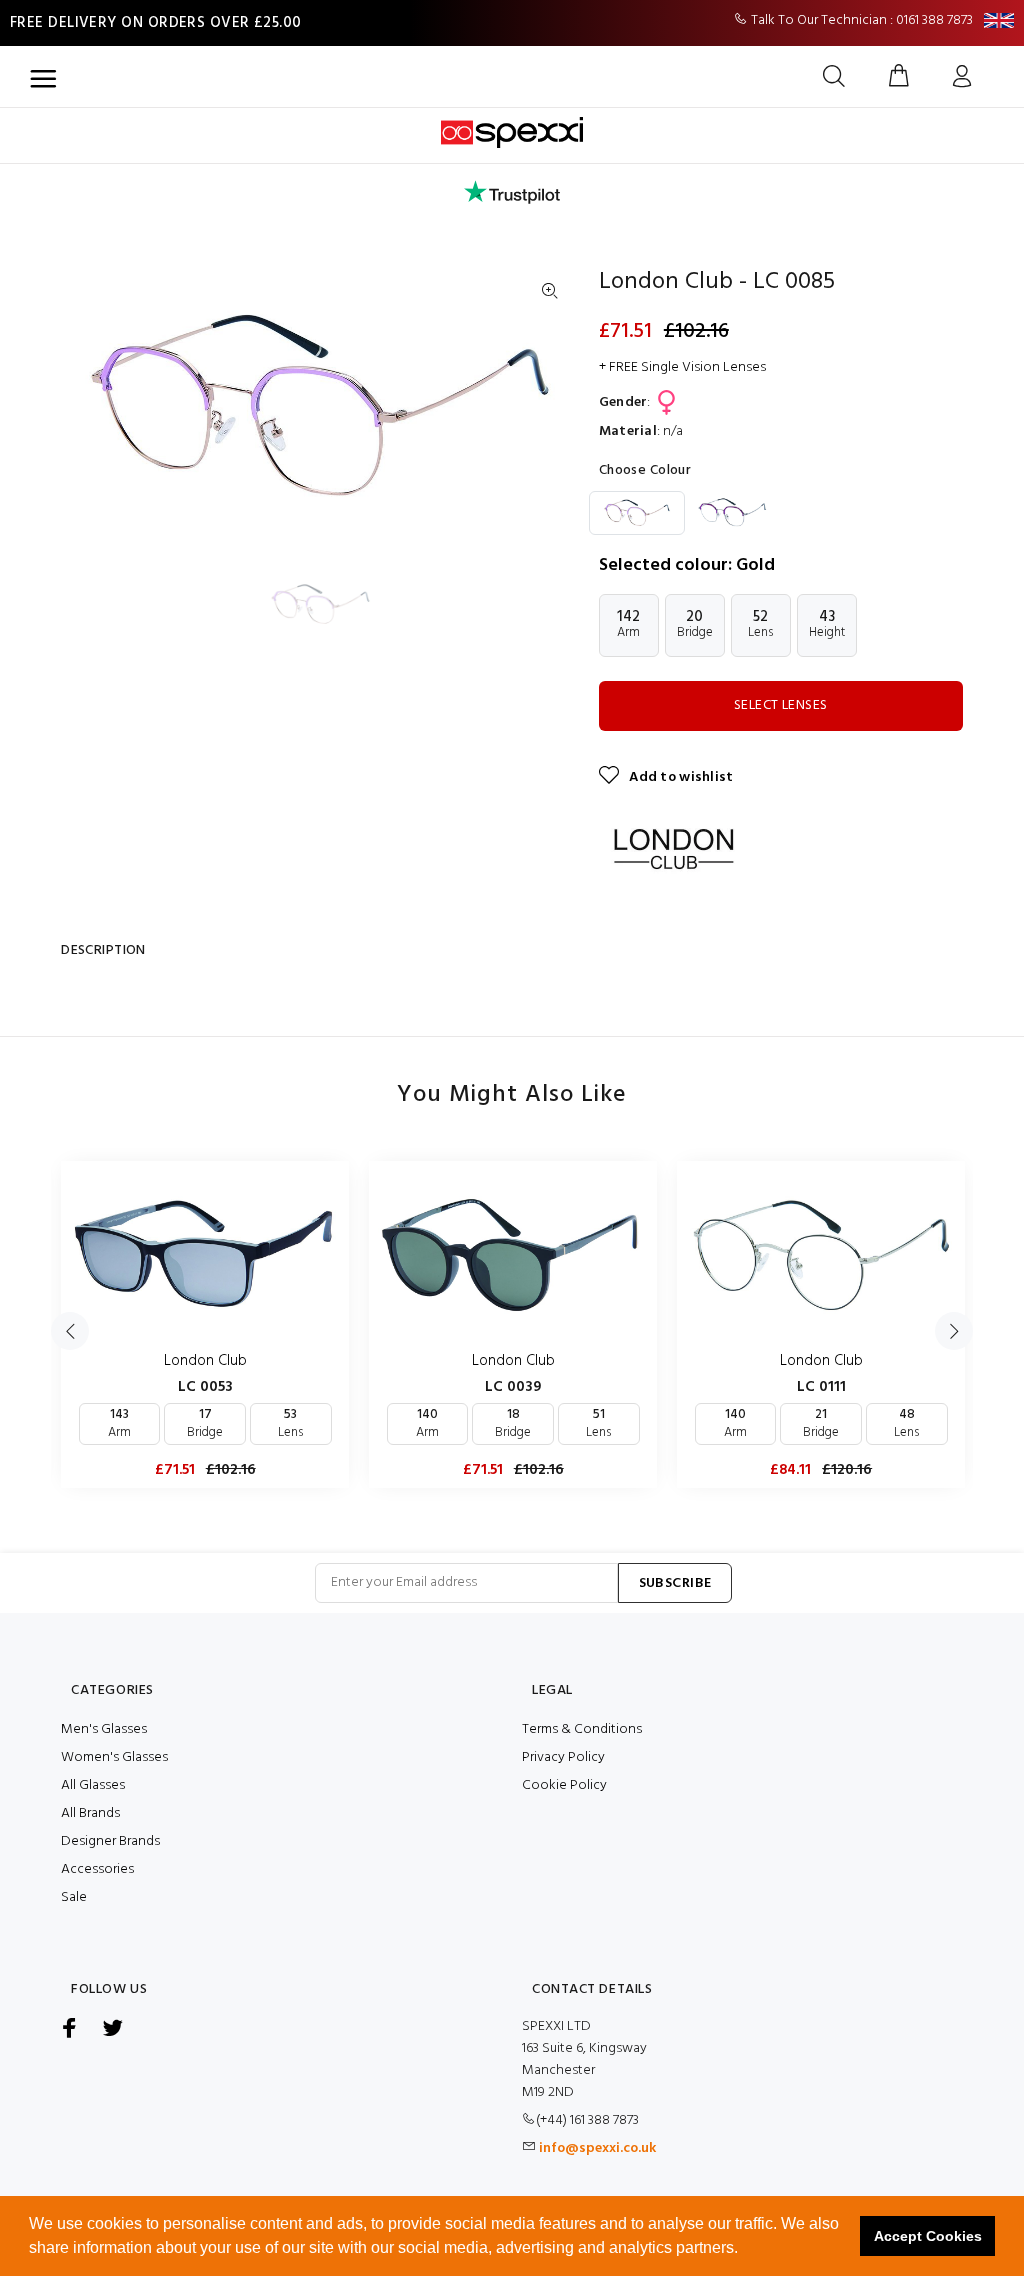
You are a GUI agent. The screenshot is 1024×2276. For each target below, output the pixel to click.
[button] (745, 2250)
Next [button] (954, 1331)
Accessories (97, 1869)
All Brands (90, 1813)
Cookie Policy (564, 1785)
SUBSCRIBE (675, 1583)
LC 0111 (821, 1387)
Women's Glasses (114, 1757)
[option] (333, 604)
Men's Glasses (104, 1729)
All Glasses (93, 1785)
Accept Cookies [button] (928, 2236)
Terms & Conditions (582, 1729)
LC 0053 (205, 1387)
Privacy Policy (563, 1757)
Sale (74, 1897)
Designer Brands (110, 1841)
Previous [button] (70, 1331)
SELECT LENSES (780, 705)
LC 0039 (513, 1387)
